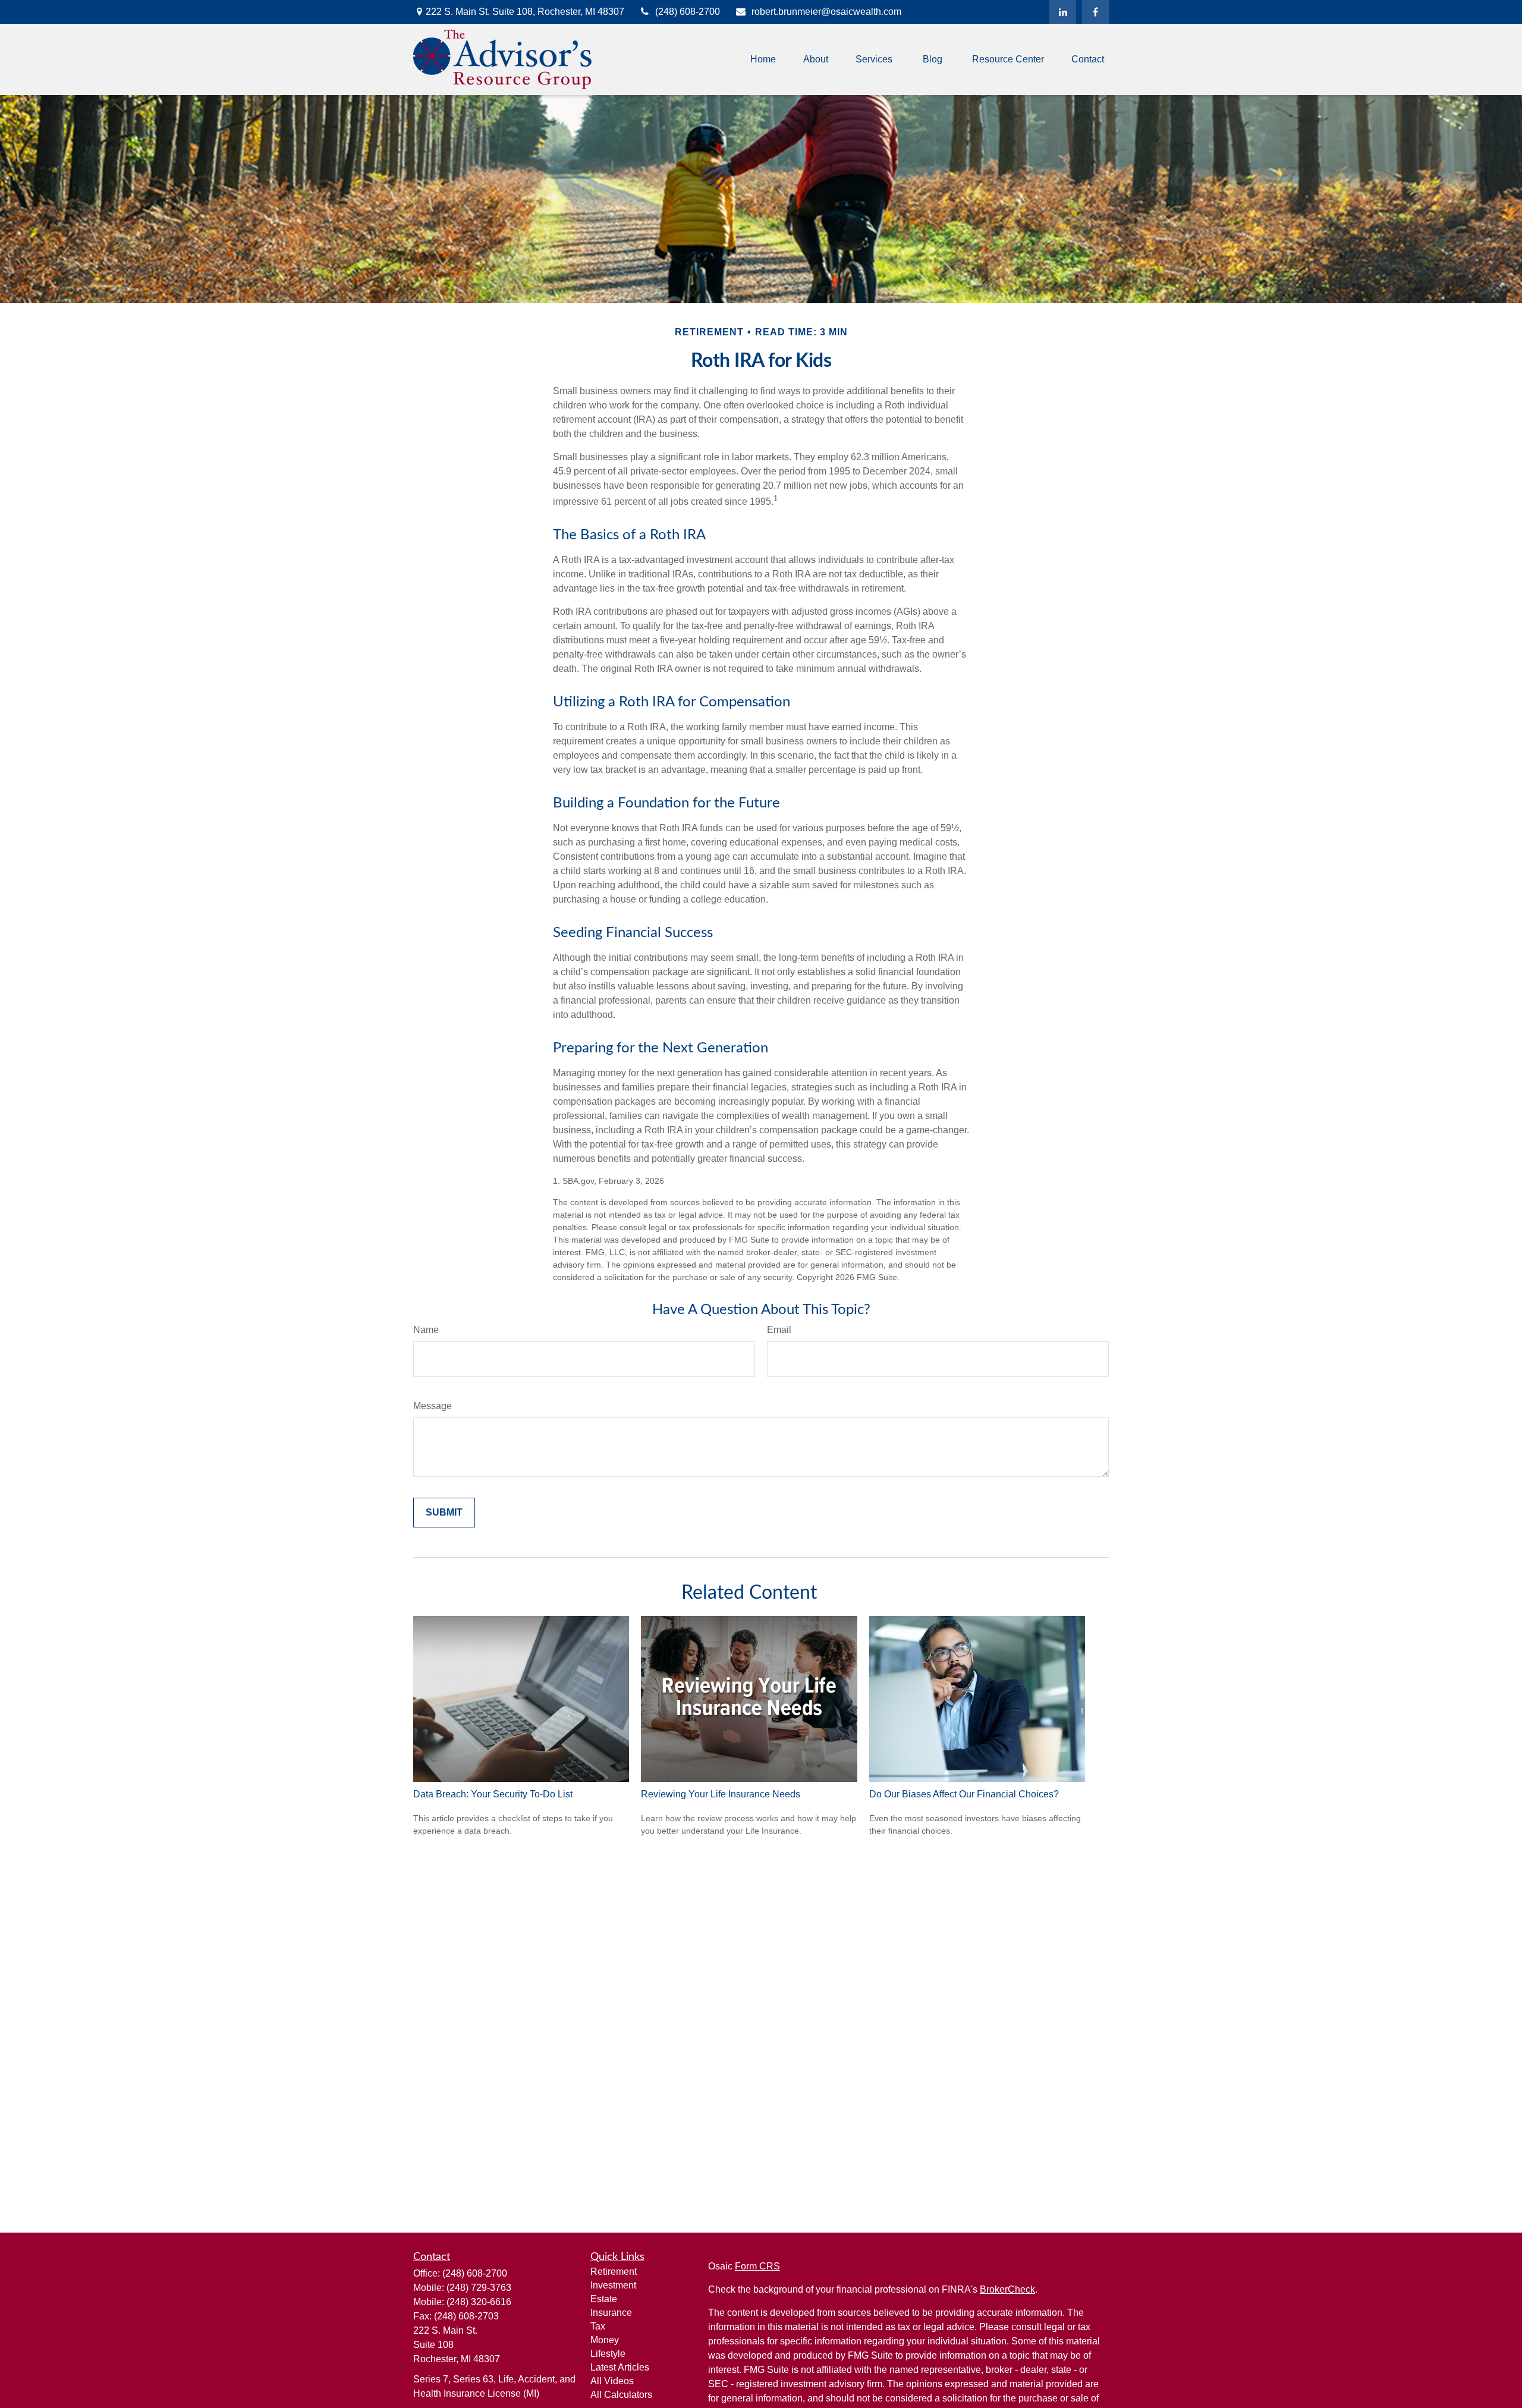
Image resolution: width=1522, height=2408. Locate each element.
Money (605, 2340)
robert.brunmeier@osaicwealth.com (826, 12)
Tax (598, 2326)
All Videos (612, 2381)
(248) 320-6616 (479, 2302)
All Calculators (621, 2395)
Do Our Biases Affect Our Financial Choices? (964, 1794)
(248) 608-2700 (688, 12)
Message (433, 1406)
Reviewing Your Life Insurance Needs (721, 1794)
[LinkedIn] (1063, 12)
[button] (763, 60)
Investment (613, 2285)
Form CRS (757, 2266)
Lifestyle (608, 2354)
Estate (604, 2299)
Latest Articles (620, 2367)
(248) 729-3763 (479, 2288)
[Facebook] (1095, 12)
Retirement (614, 2272)
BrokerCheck (1007, 2289)
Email (779, 1330)
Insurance (611, 2313)
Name (426, 1330)
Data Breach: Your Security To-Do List (493, 1794)
